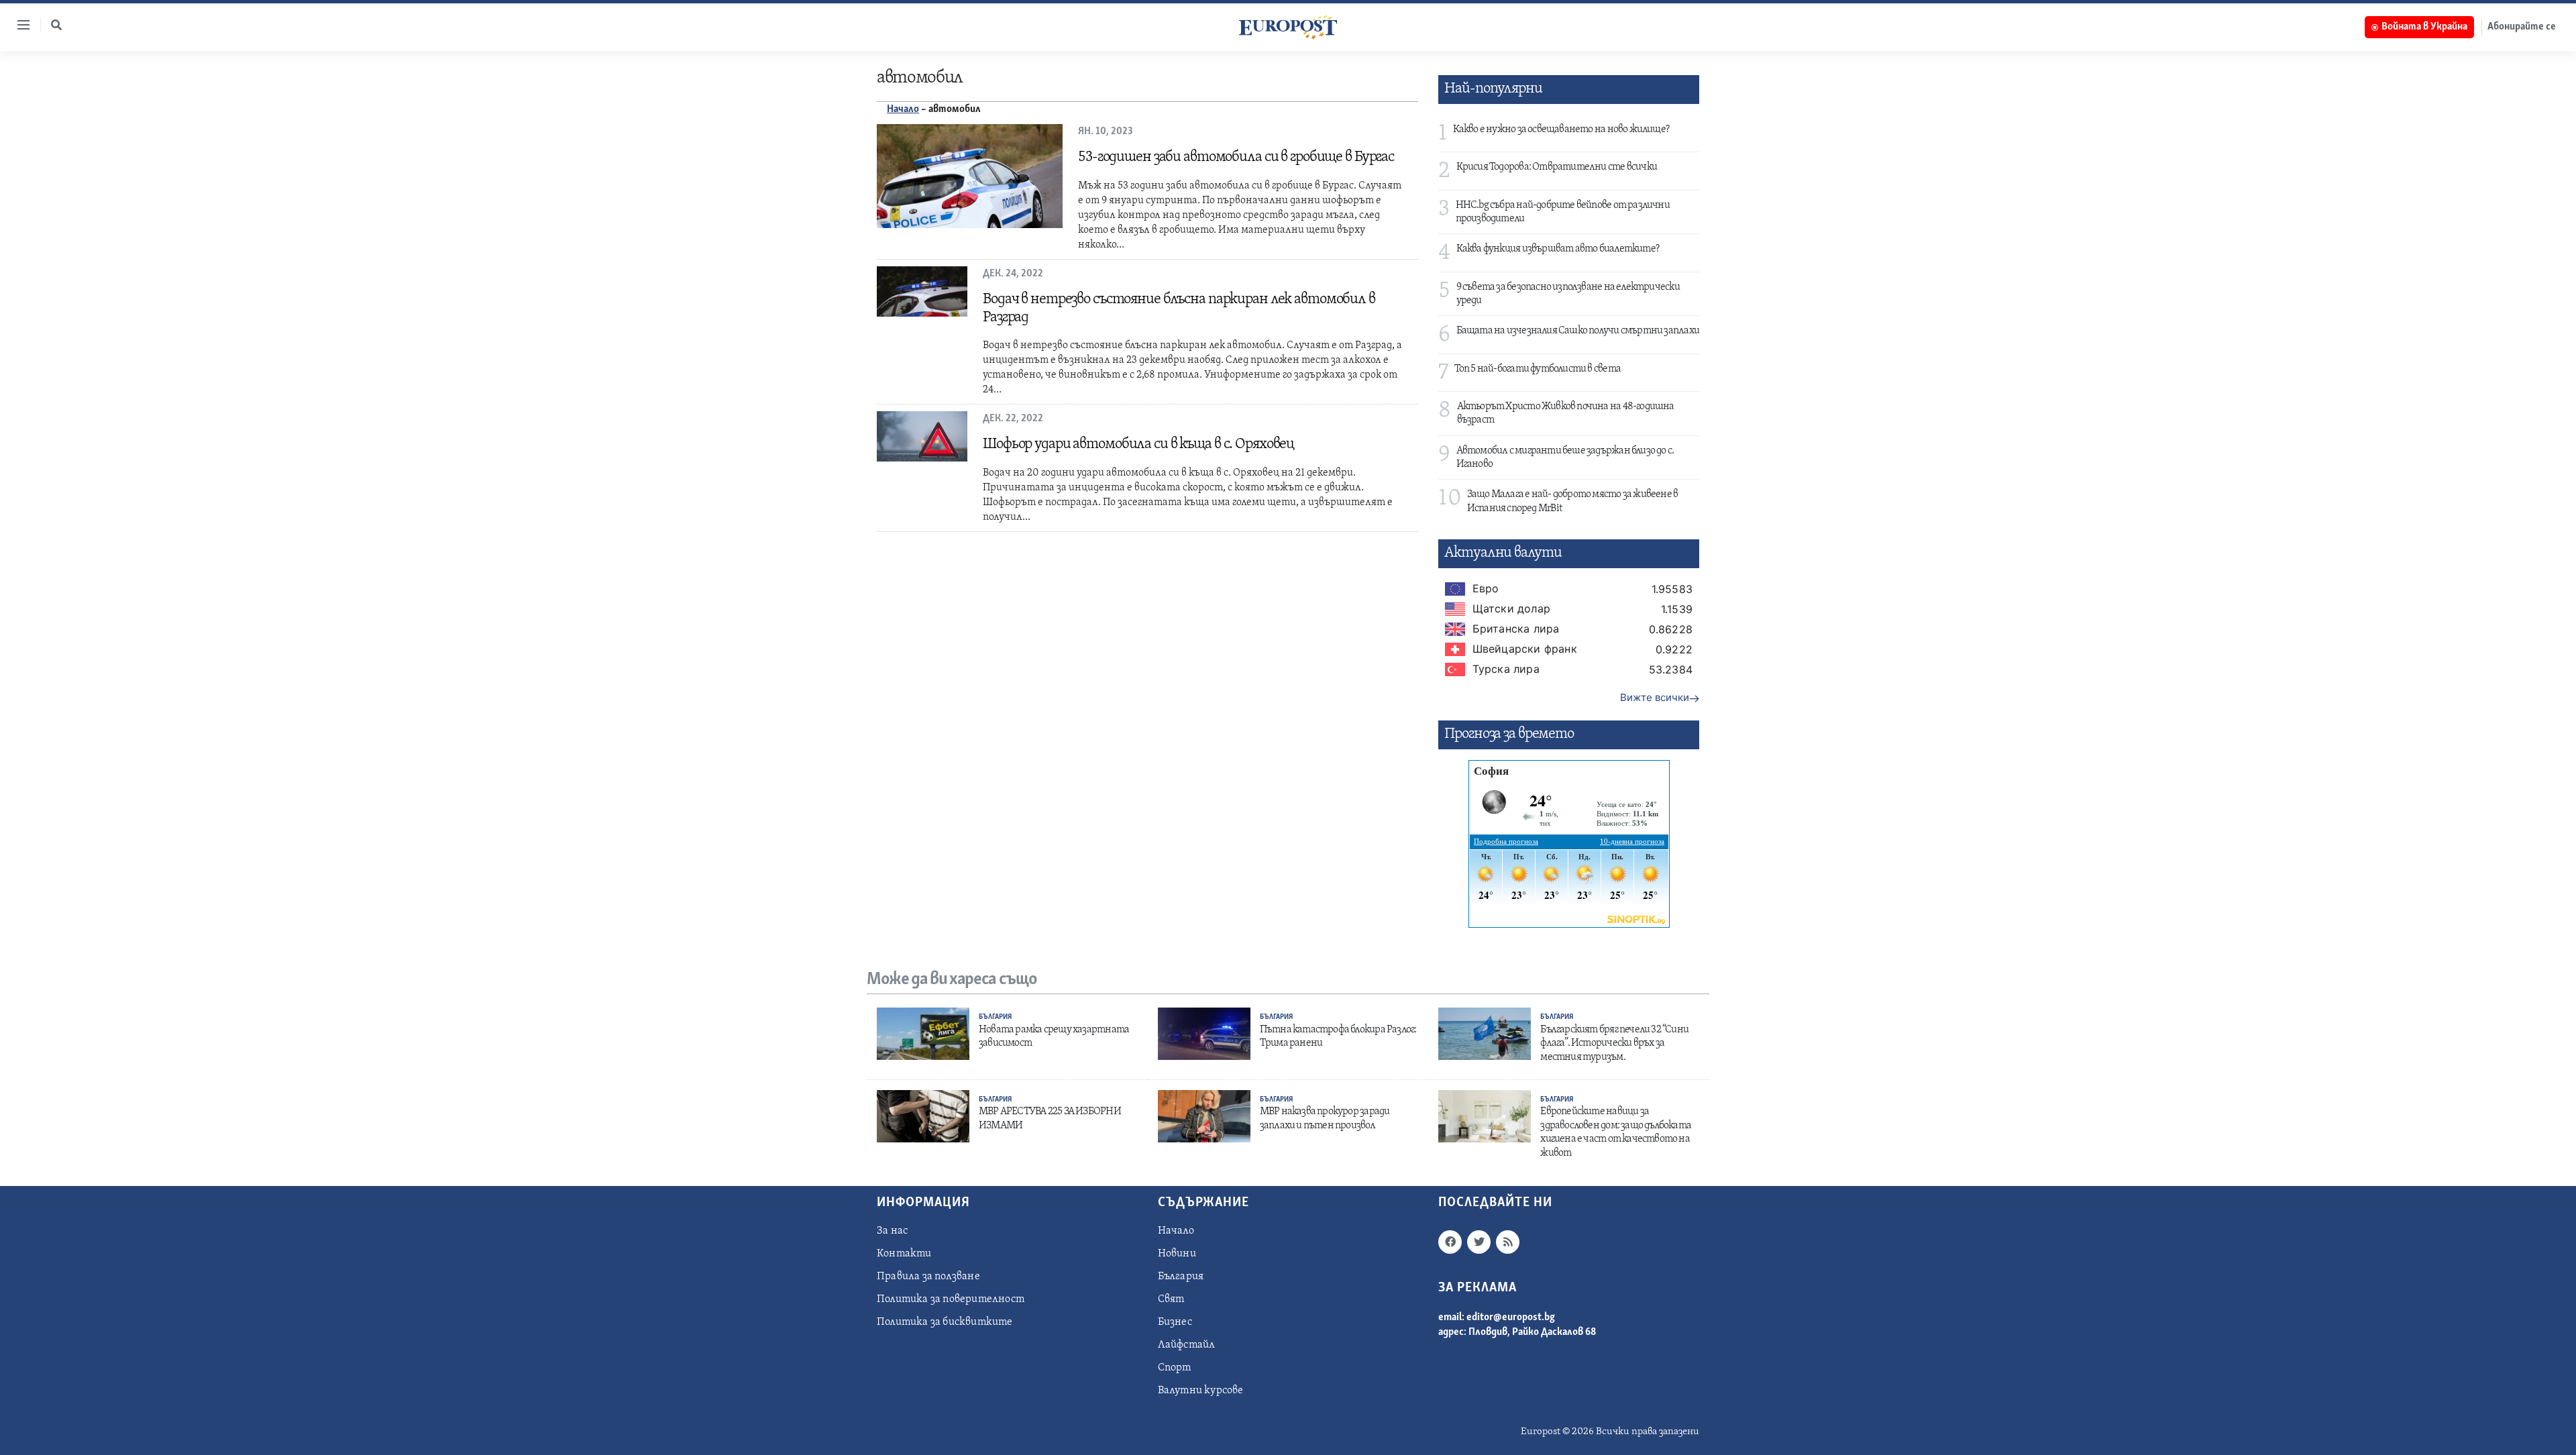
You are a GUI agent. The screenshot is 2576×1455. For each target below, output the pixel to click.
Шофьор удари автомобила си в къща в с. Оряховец (1138, 444)
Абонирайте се (2522, 27)
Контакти (904, 1254)
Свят (1171, 1299)
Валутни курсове (1201, 1391)
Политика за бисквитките (945, 1322)
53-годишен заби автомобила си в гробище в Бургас (1236, 157)
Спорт (1175, 1368)
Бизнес (1175, 1322)
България (995, 1017)
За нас (892, 1231)
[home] (1288, 27)
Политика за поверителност (951, 1299)
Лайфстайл (1187, 1345)
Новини (1177, 1254)
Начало (903, 109)
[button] (56, 25)
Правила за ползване (928, 1277)
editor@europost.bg (1511, 1317)
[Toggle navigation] (18, 25)
